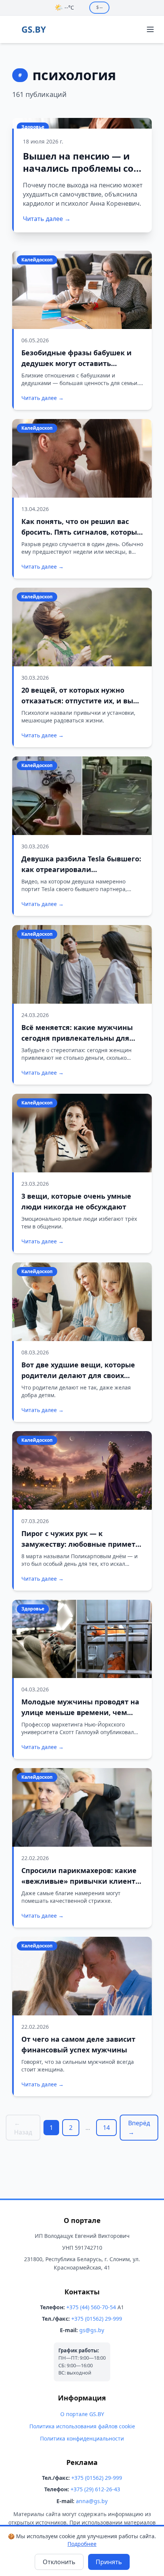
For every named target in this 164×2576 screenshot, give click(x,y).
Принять (109, 2562)
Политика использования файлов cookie (82, 2426)
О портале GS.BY (82, 2414)
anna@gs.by (92, 2501)
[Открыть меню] (150, 29)
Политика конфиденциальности (82, 2438)
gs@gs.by (92, 2330)
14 (106, 2128)
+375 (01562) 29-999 (97, 2319)
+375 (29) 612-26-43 (95, 2489)
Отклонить (59, 2562)
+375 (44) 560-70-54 (91, 2307)
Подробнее (82, 2544)
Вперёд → (139, 2128)
